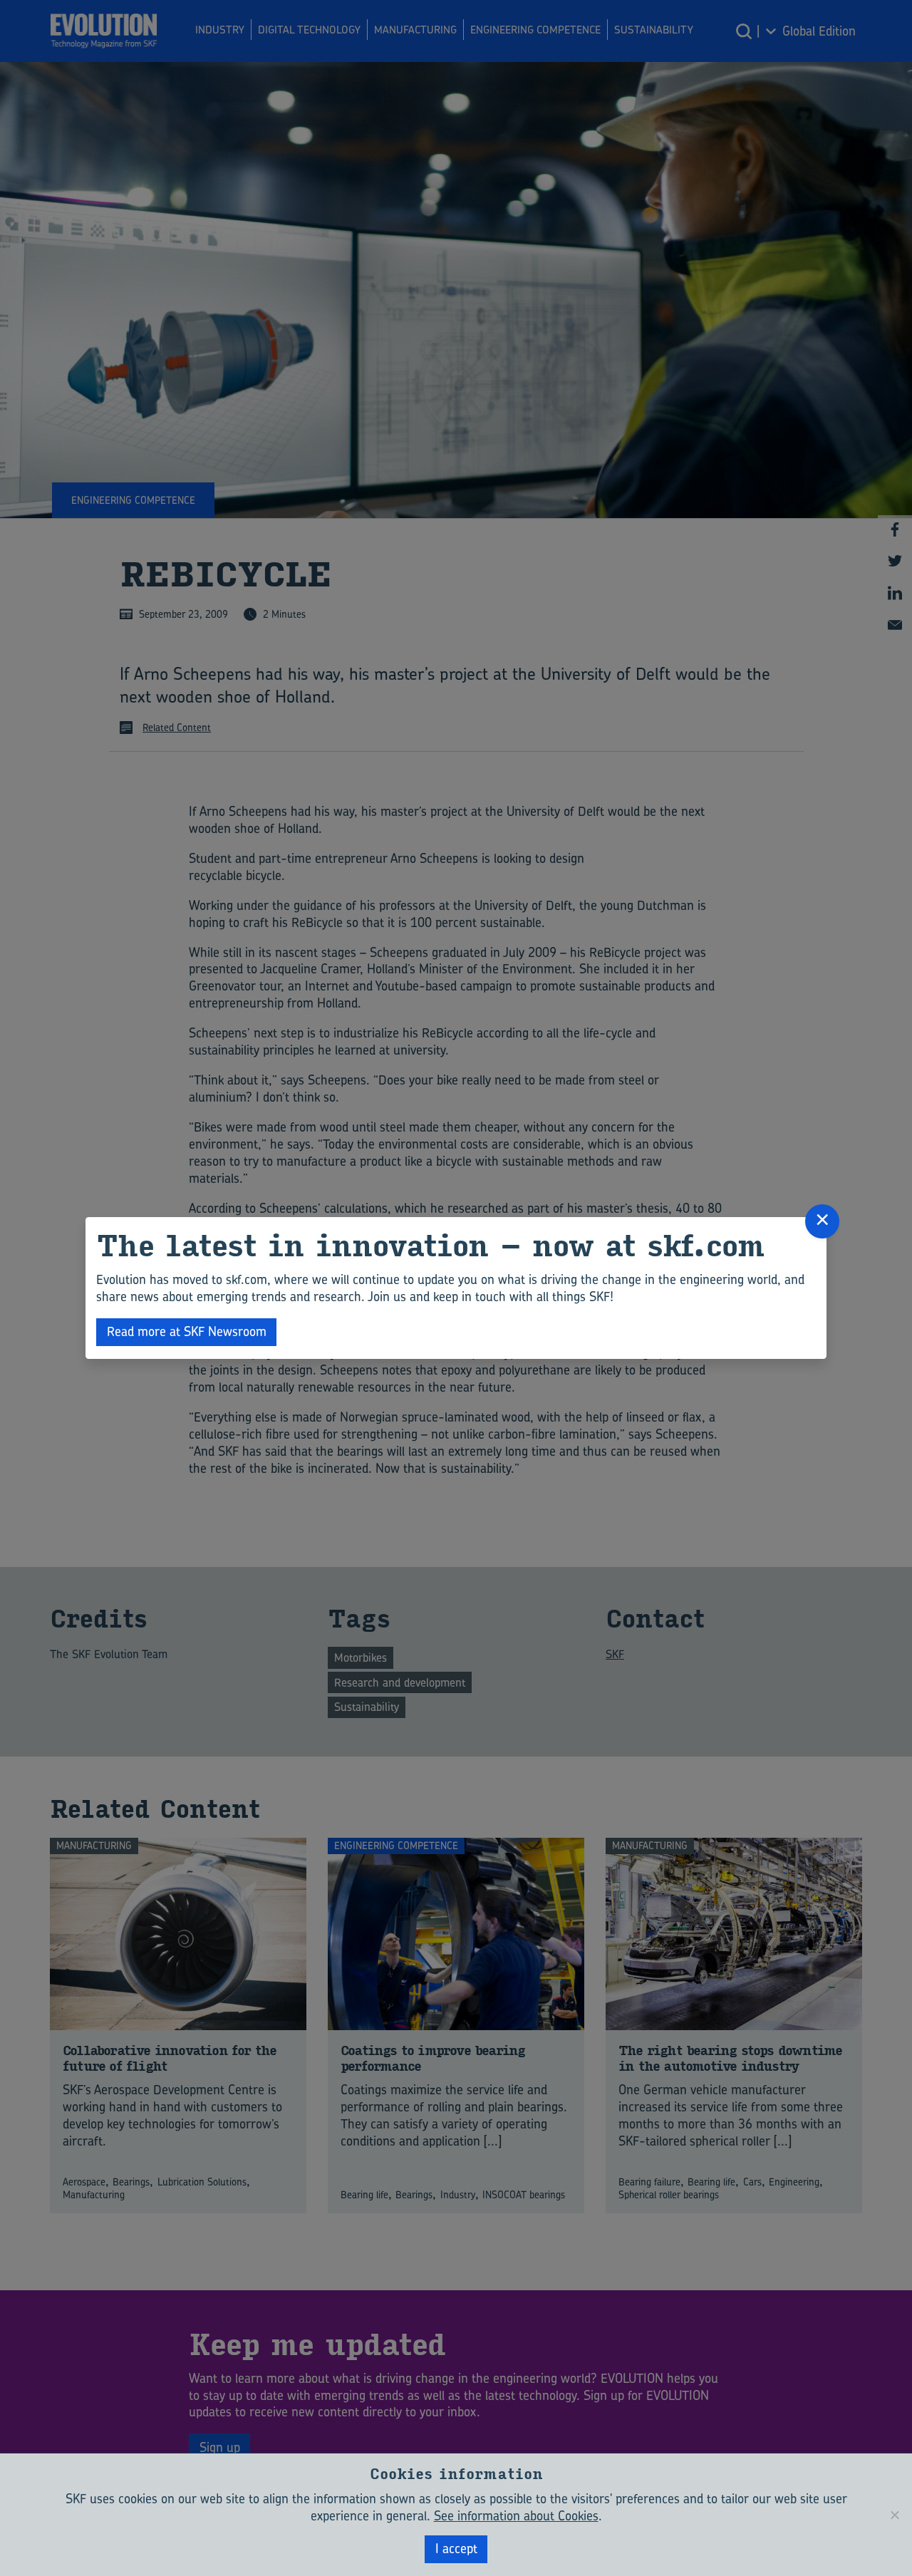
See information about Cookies (516, 2516)
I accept (456, 2549)
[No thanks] (894, 2515)
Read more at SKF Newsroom (187, 1331)
